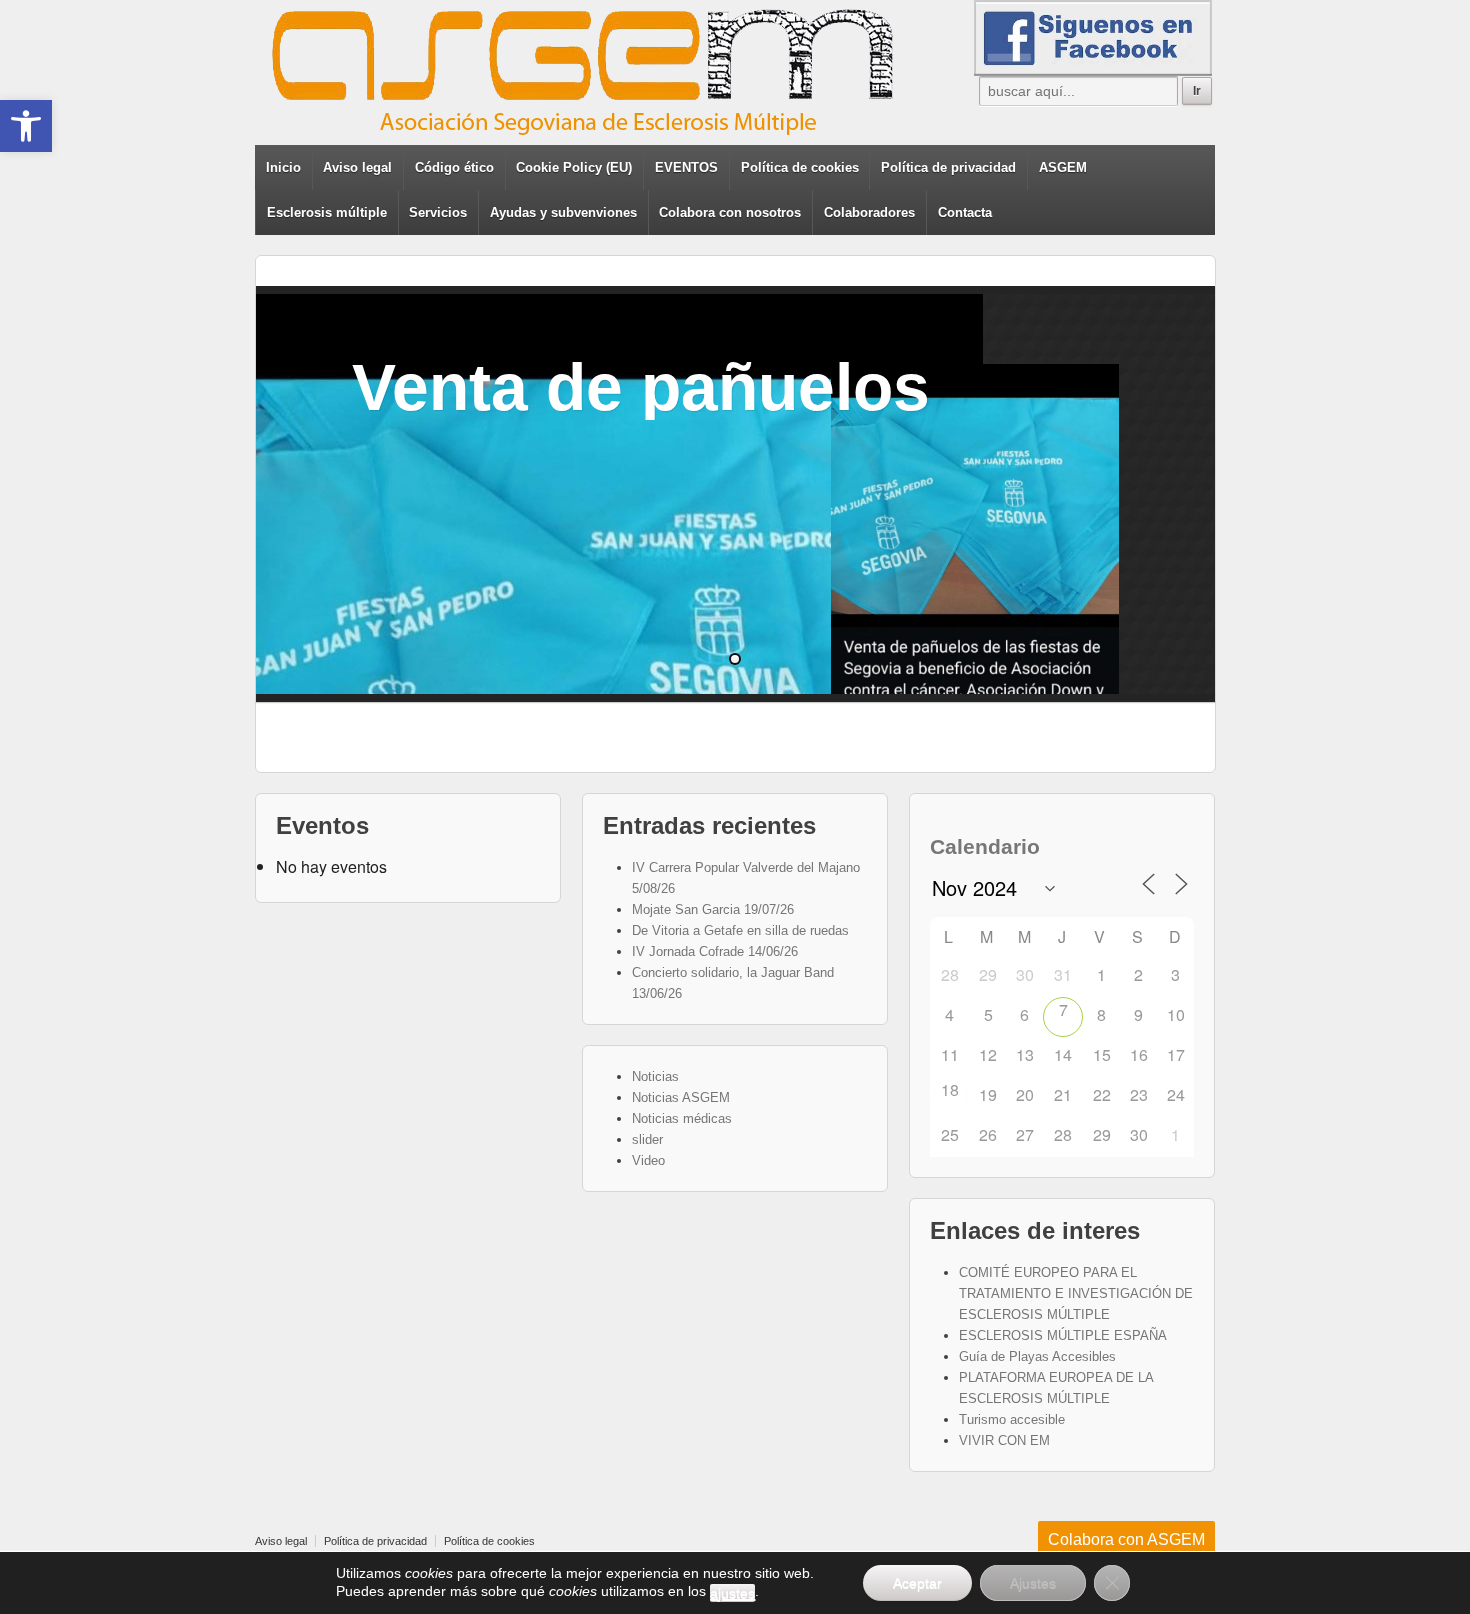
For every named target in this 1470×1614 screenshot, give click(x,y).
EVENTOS (686, 167)
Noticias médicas (682, 1118)
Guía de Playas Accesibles (1037, 1356)
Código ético (454, 167)
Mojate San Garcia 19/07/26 (713, 909)
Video (648, 1160)
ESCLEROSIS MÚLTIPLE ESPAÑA (1063, 1335)
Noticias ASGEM (681, 1097)
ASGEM (1063, 167)
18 (950, 1090)
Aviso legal (357, 167)
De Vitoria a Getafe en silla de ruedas (740, 930)
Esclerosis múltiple (327, 212)
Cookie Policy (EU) (574, 167)
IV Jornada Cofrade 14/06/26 (715, 951)
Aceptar (917, 1583)
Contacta (965, 212)
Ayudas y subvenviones (563, 212)
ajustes (732, 1593)
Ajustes (1033, 1583)
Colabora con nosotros (730, 212)
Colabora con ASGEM (1126, 1539)
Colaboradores (869, 212)
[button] (26, 126)
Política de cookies (800, 167)
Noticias (655, 1076)
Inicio (283, 167)
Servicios (438, 212)
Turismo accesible (1012, 1419)
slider (647, 1139)
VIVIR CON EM (1004, 1440)
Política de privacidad (948, 167)
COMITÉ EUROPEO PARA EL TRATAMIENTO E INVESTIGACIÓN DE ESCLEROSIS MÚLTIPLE (1076, 1293)
